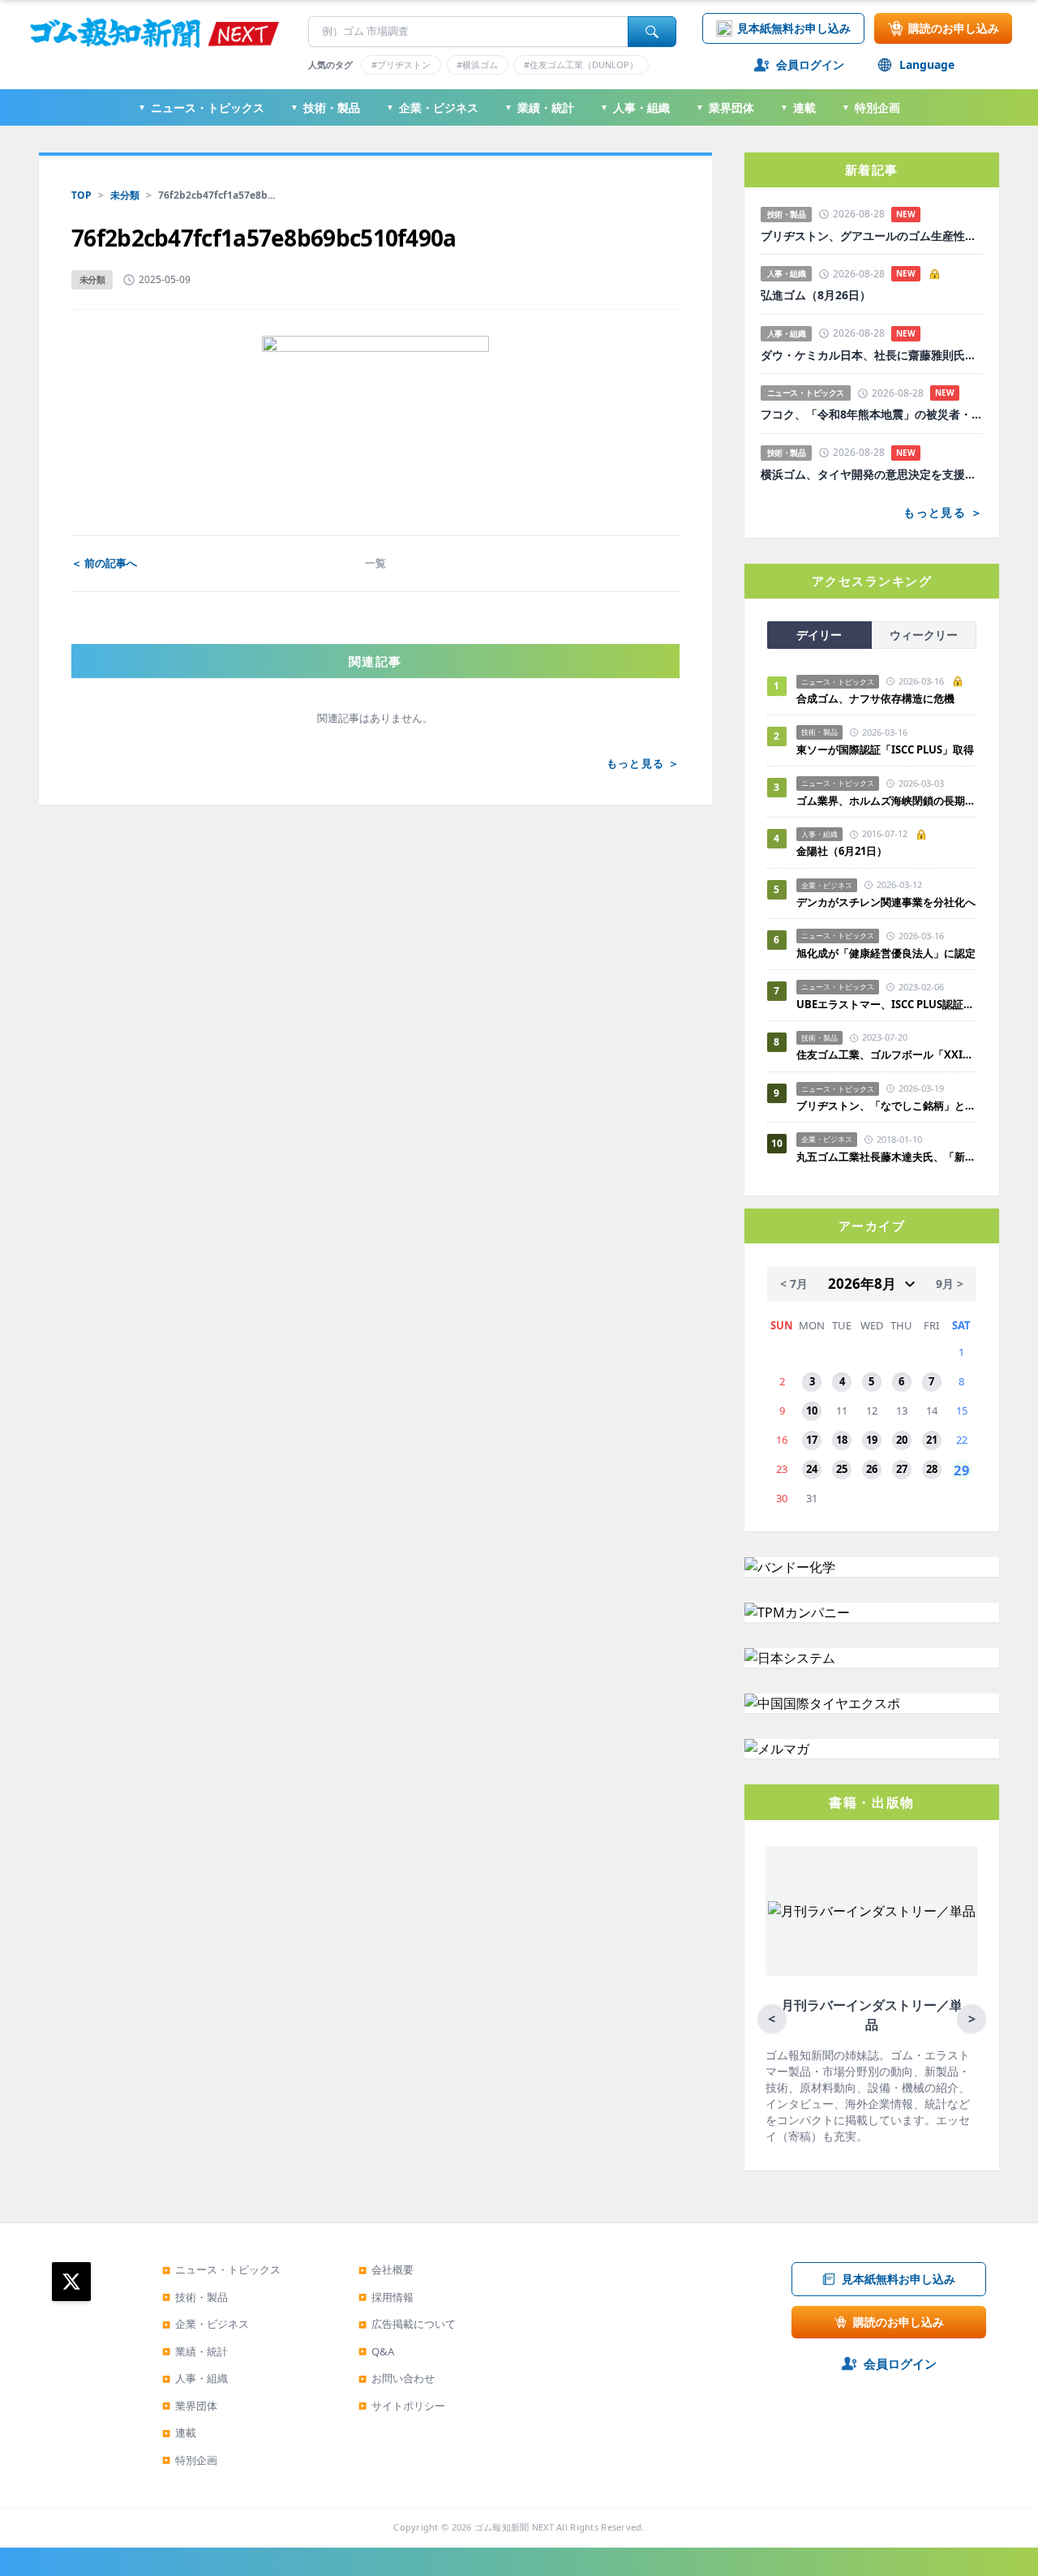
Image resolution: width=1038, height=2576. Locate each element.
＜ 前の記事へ (104, 563)
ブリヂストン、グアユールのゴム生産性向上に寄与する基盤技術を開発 (872, 236)
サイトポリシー (402, 2406)
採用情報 (386, 2297)
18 (842, 1440)
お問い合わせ (397, 2378)
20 (902, 1440)
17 (812, 1440)
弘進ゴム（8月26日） (816, 295)
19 (872, 1440)
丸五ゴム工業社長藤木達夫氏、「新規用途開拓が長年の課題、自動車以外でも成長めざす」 (886, 1157)
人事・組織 (635, 107)
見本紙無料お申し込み (794, 28)
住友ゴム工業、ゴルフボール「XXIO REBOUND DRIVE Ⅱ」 (886, 1054)
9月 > (950, 1284)
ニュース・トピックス (201, 107)
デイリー (819, 635)
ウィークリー (924, 635)
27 (902, 1469)
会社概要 (386, 2269)
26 (872, 1469)
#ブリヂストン (401, 64)
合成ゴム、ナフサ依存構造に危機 (875, 698)
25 (842, 1469)
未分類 (125, 195)
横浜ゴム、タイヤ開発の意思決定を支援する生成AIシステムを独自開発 (872, 474)
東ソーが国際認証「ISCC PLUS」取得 (885, 749)
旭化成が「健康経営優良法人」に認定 (886, 953)
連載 (798, 107)
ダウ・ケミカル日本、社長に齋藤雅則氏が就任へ (872, 355)
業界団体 (725, 107)
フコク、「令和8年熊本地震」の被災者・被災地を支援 (872, 414)
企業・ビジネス (432, 107)
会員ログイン (810, 64)
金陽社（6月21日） (842, 851)
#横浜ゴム (477, 64)
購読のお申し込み (954, 28)
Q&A (376, 2351)
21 (932, 1440)
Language (927, 64)
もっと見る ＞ (643, 763)
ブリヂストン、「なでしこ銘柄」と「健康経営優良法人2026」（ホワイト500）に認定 (886, 1106)
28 (932, 1469)
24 (812, 1469)
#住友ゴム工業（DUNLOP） (581, 64)
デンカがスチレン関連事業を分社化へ (886, 902)
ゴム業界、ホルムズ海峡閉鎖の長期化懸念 (886, 801)
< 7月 (794, 1284)
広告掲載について (407, 2324)
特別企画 (871, 107)
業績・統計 (539, 107)
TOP (81, 195)
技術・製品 (325, 107)
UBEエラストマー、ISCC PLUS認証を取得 (886, 1004)
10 (812, 1410)
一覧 (375, 563)
